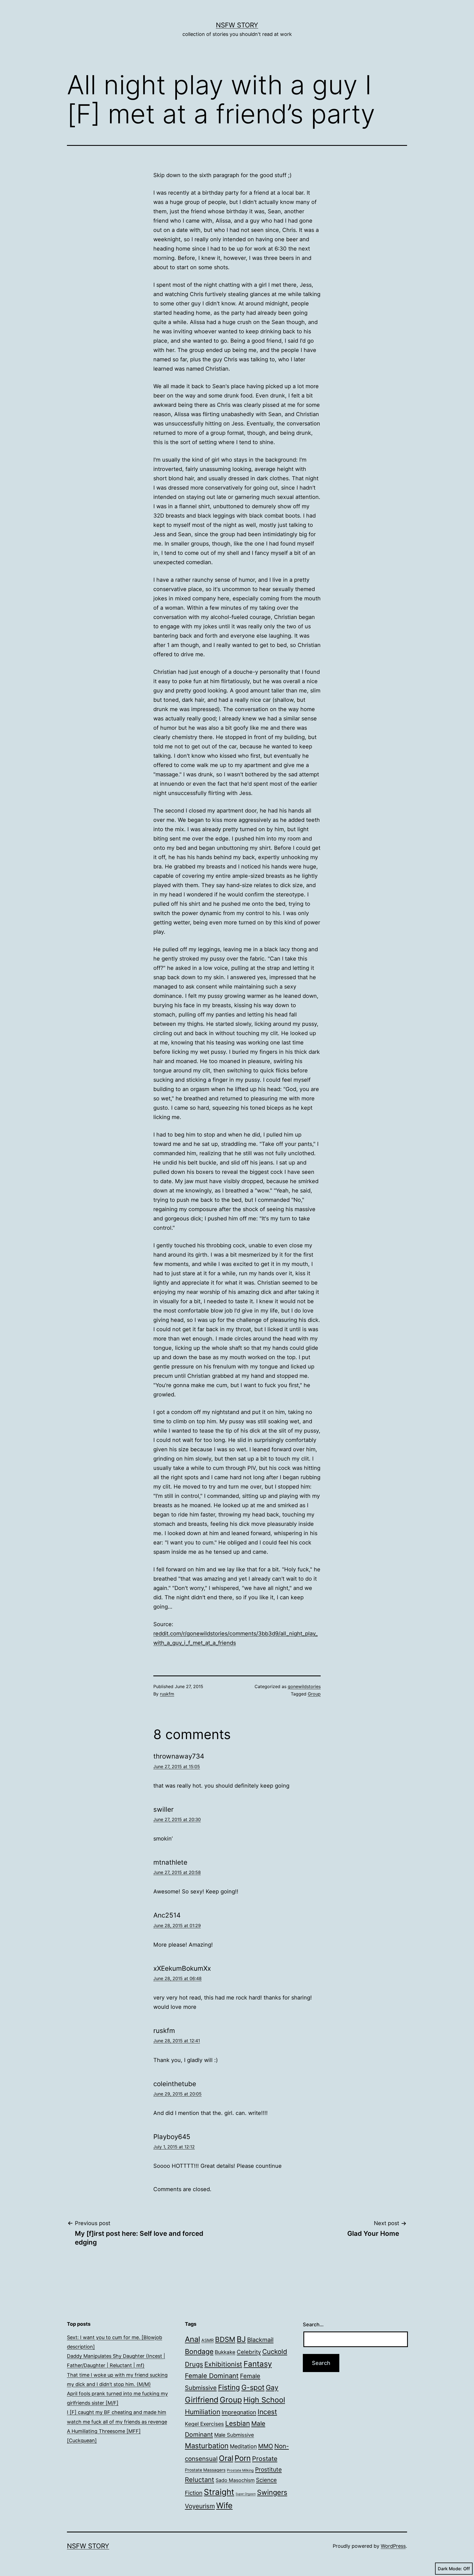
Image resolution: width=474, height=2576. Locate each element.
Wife (224, 2505)
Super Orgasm (246, 2494)
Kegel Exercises (204, 2424)
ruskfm (167, 1694)
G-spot (253, 2387)
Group (314, 1694)
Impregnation (239, 2412)
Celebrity (249, 2352)
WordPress (393, 2546)
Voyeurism (200, 2506)
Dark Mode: (450, 2569)
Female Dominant (212, 2376)
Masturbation (207, 2446)
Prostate (265, 2459)
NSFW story (237, 25)
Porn (243, 2458)
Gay (272, 2387)
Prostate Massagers (205, 2470)
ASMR (208, 2340)
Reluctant (200, 2480)
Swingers (272, 2492)
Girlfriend (202, 2400)
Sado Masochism (235, 2480)
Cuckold (275, 2352)
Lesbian (238, 2423)
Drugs (194, 2364)
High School (264, 2400)
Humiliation (203, 2412)
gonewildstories (304, 1686)
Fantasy (258, 2364)
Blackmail (260, 2340)
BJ (241, 2339)
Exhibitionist (223, 2364)
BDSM (225, 2339)
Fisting (229, 2387)
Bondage (199, 2351)
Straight (219, 2492)
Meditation (243, 2446)
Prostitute (268, 2470)
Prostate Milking (240, 2470)
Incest (267, 2412)
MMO (266, 2446)
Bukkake (225, 2352)
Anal (192, 2339)
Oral (226, 2458)
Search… (313, 2324)
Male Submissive (234, 2435)
